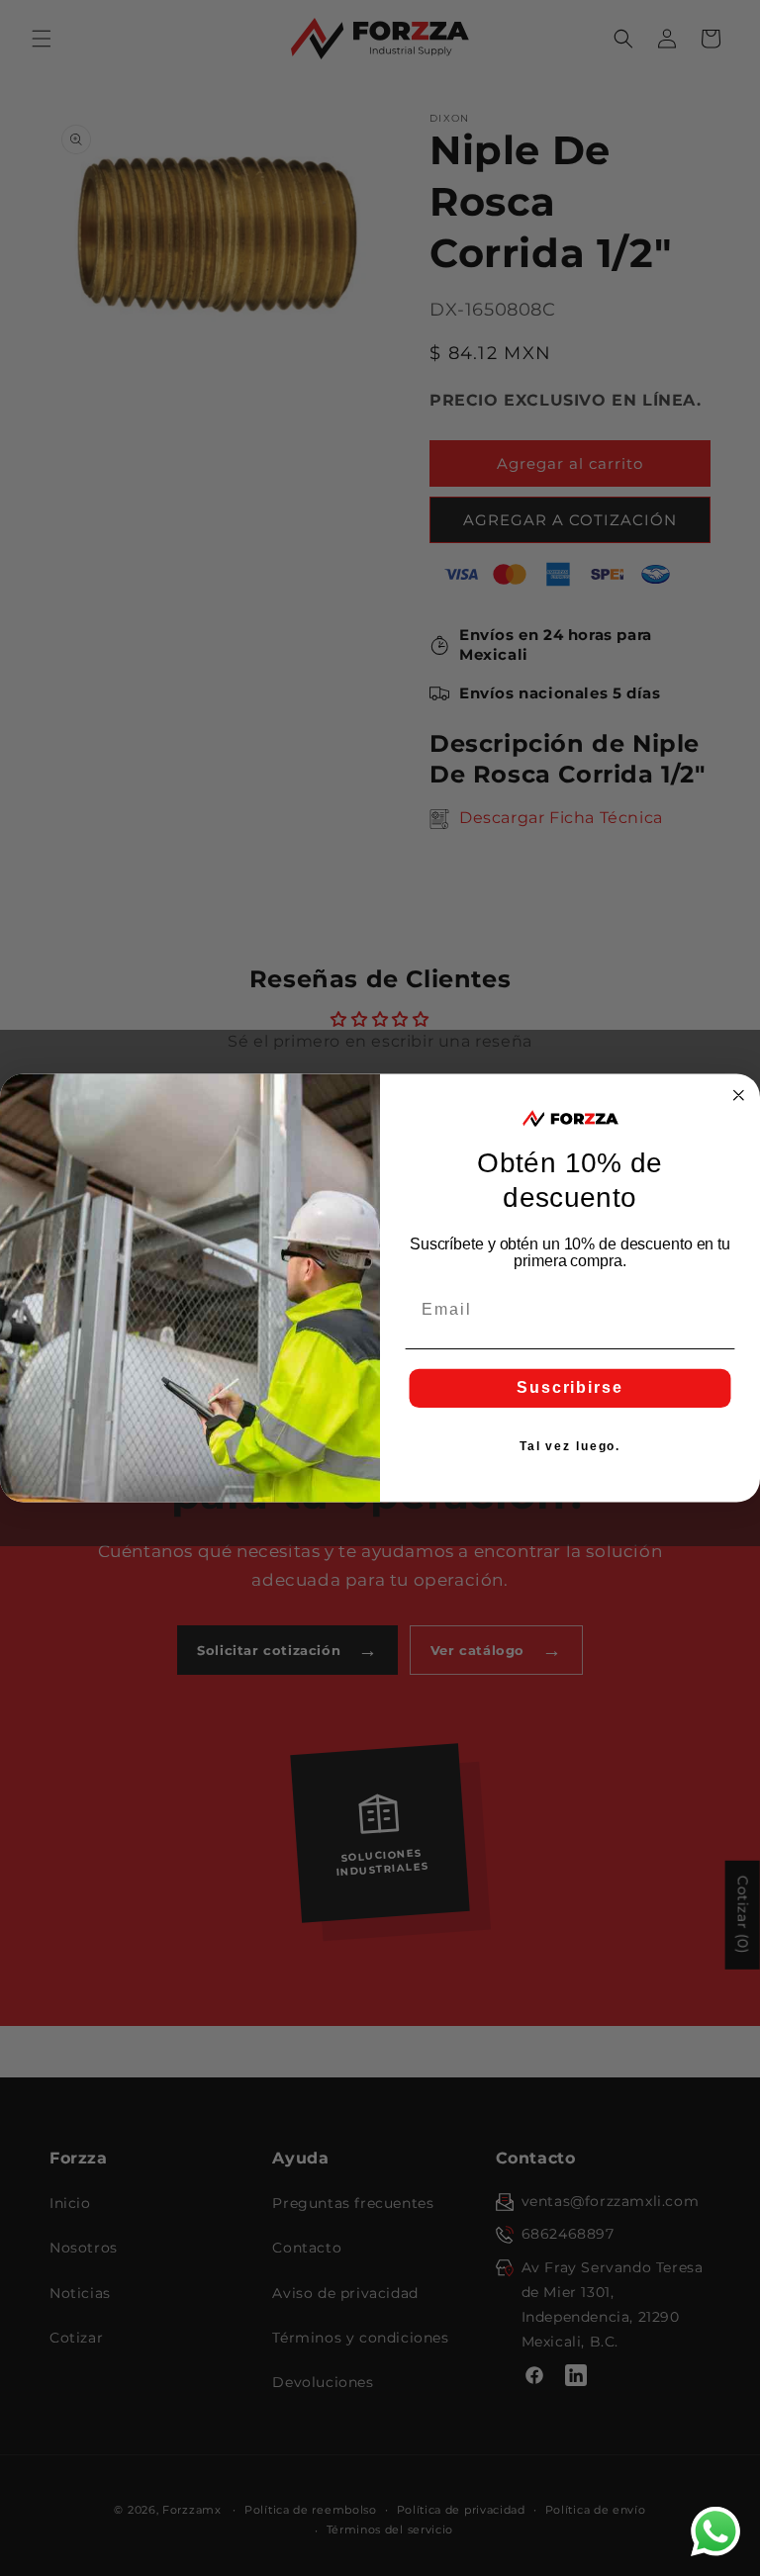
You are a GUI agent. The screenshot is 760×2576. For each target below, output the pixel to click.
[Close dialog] (739, 1095)
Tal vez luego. (570, 1447)
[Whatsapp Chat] (715, 2531)
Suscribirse (570, 1388)
